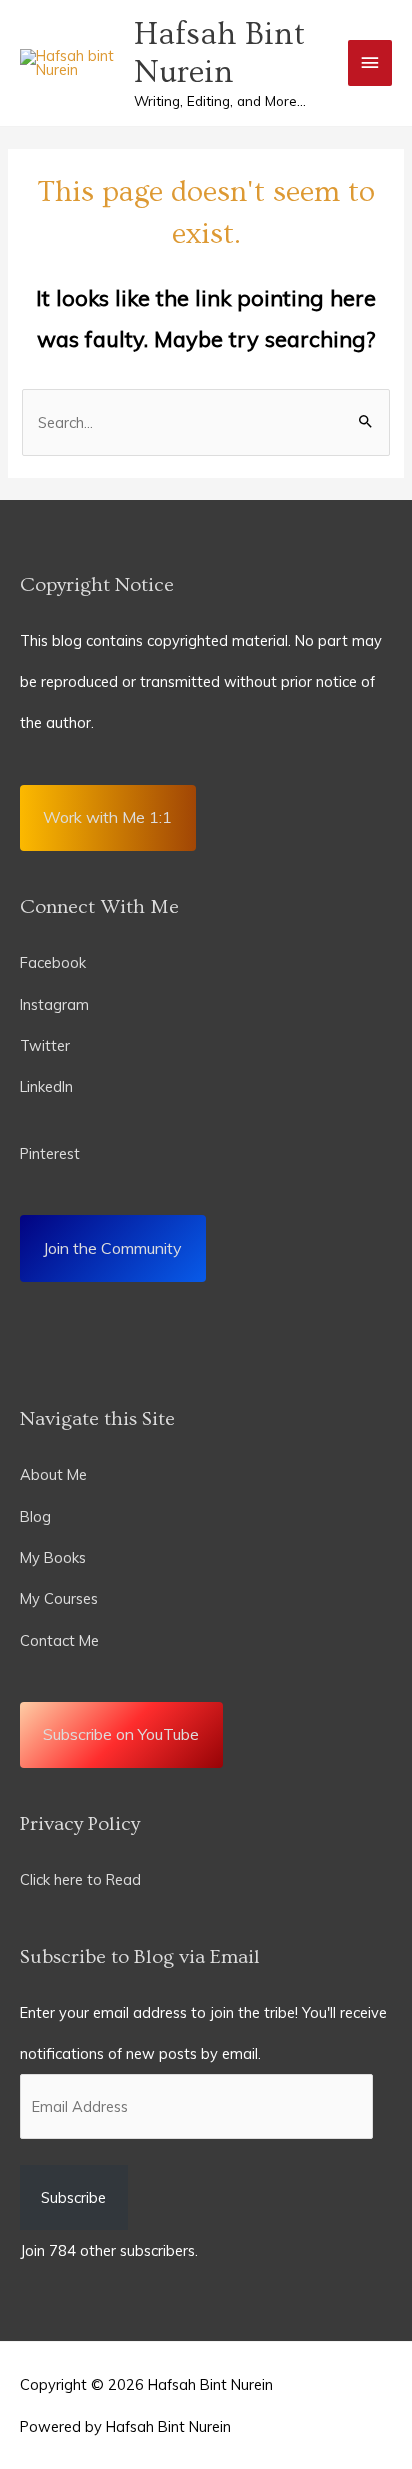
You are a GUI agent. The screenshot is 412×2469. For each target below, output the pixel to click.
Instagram (54, 1004)
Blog (35, 1516)
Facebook (53, 962)
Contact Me (59, 1640)
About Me (53, 1474)
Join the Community (112, 1248)
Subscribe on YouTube (121, 1734)
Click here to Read (80, 1879)
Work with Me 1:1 (107, 817)
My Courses (59, 1598)
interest (54, 1153)
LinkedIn (48, 1086)
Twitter (45, 1045)
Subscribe (73, 2197)
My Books (53, 1557)
